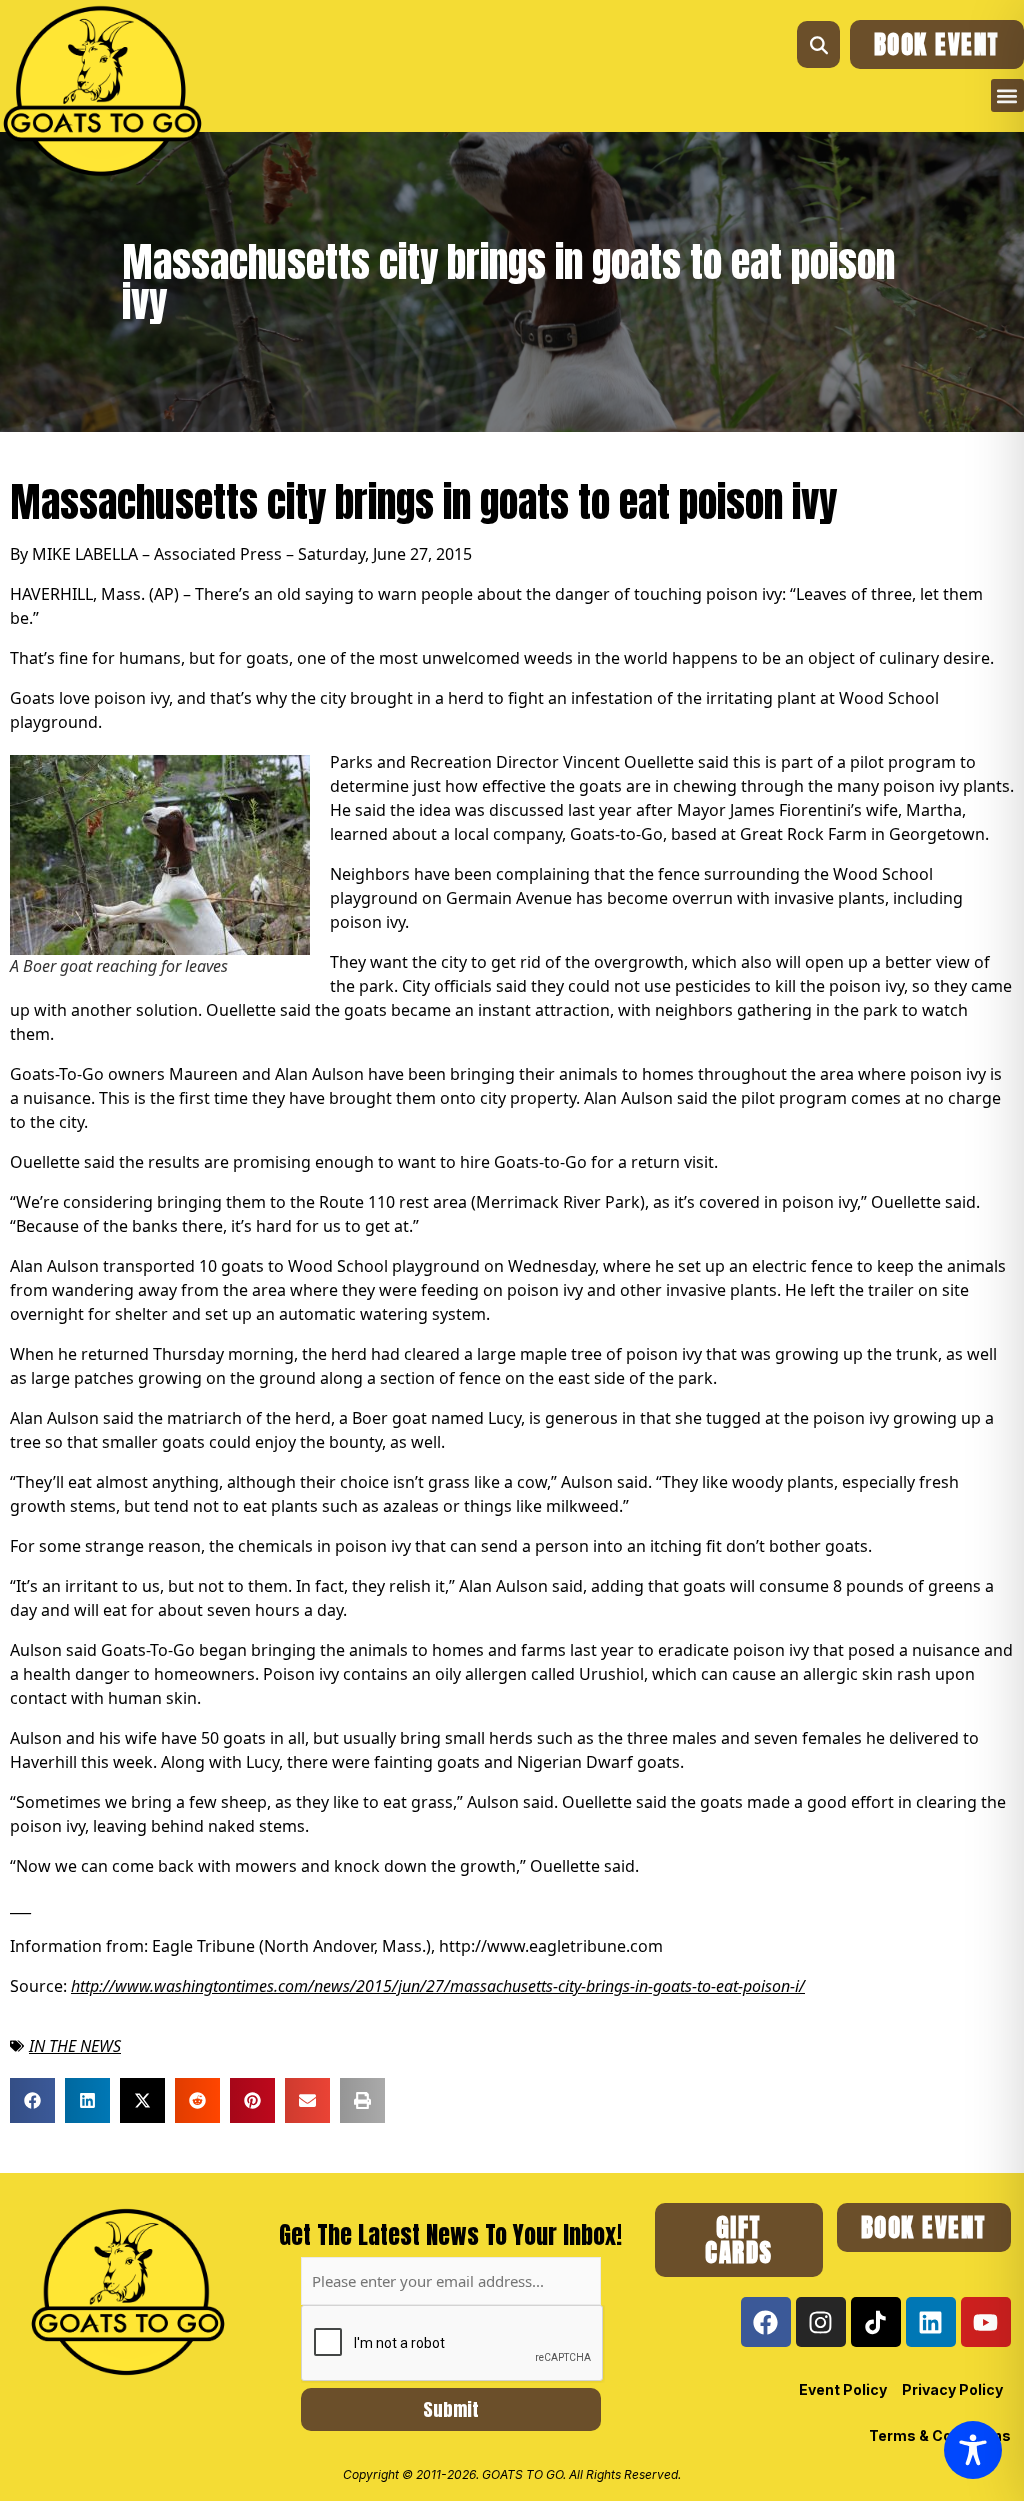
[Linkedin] (931, 2322)
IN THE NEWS (75, 2046)
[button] (1007, 95)
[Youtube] (986, 2322)
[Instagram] (821, 2322)
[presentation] (453, 2344)
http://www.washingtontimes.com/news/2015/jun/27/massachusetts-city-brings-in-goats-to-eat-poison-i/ (438, 1986)
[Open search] (818, 44)
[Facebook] (766, 2322)
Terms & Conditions (940, 2435)
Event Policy (843, 2389)
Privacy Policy (952, 2389)
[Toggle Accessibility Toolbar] (973, 2450)
